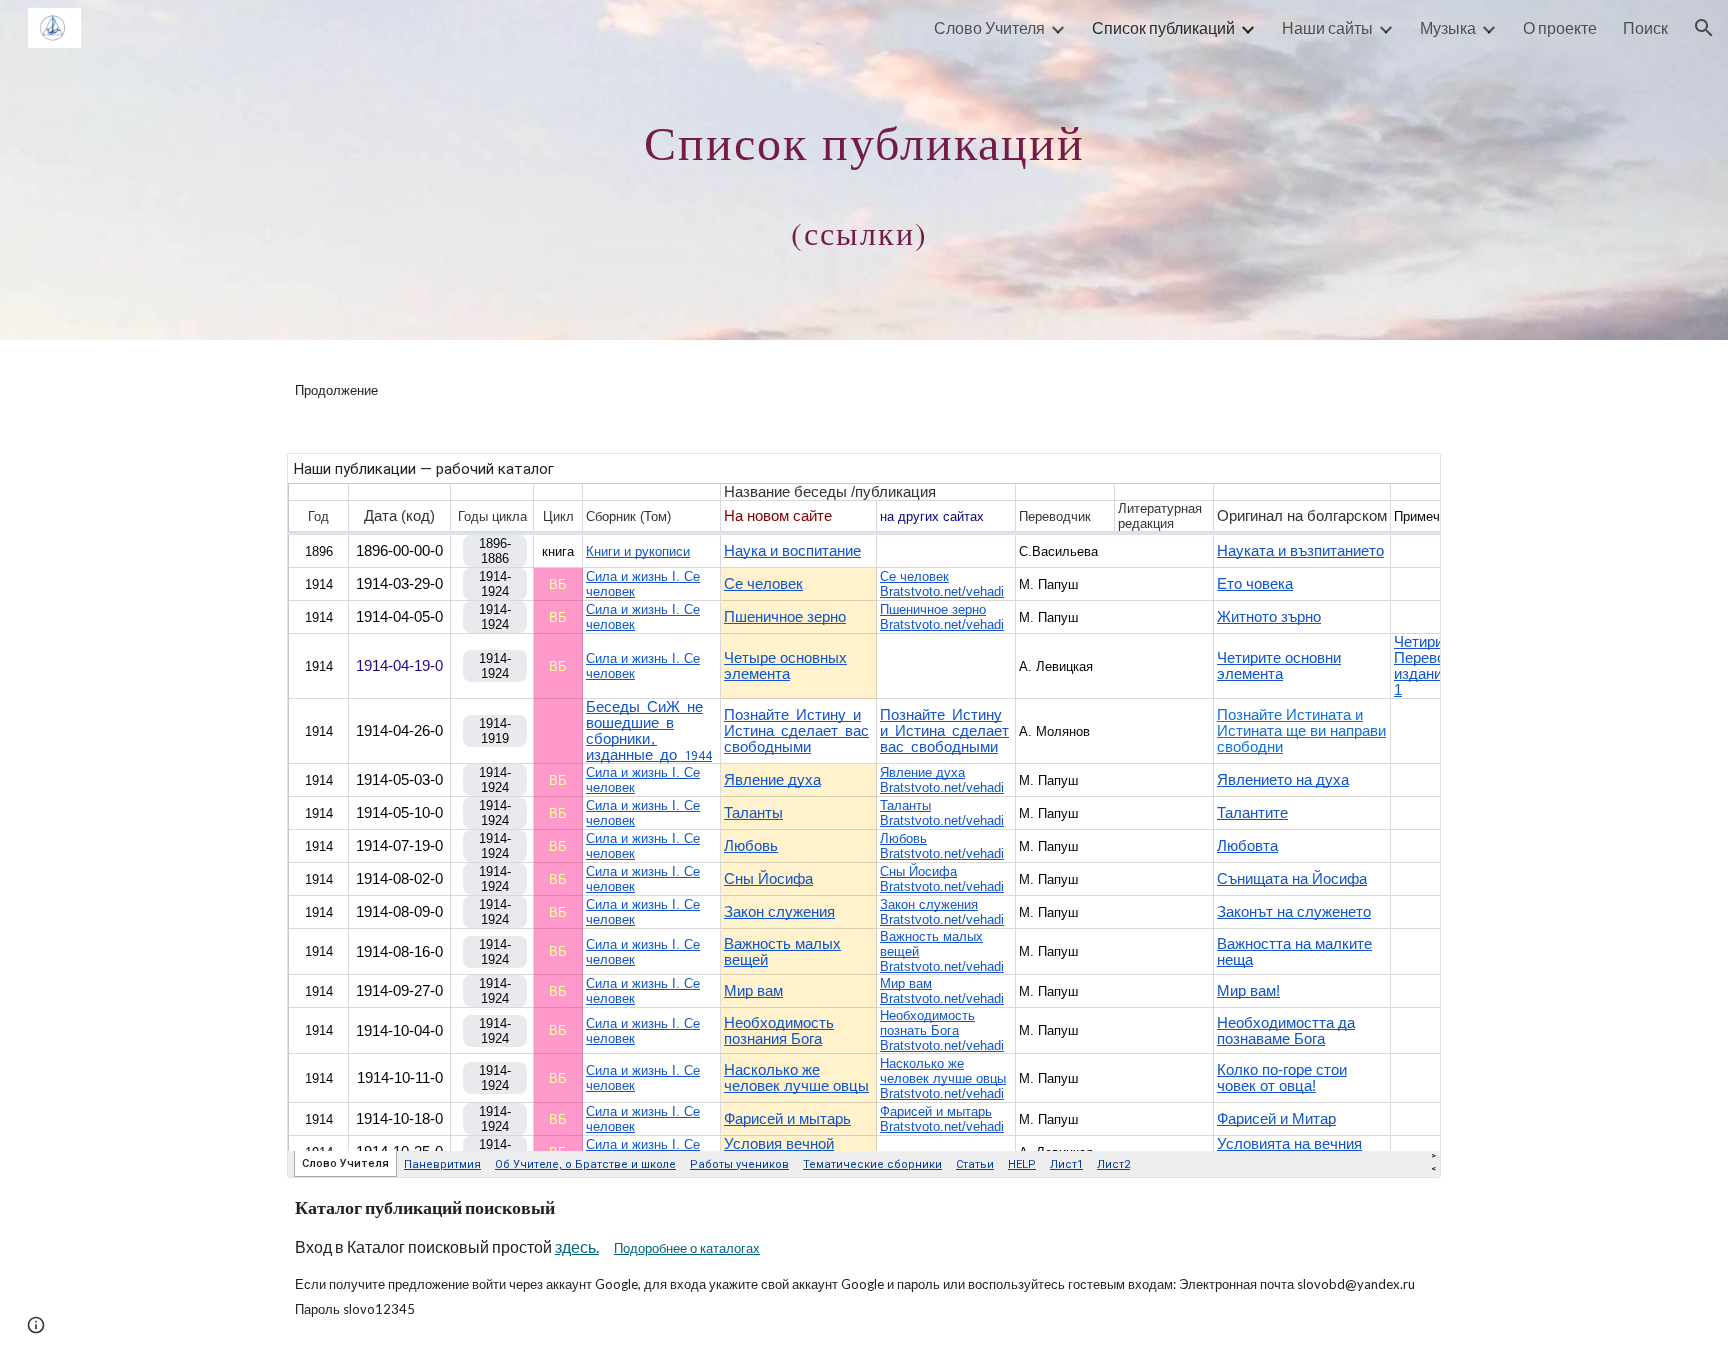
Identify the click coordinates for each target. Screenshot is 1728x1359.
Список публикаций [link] (1163, 27)
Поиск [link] (1645, 27)
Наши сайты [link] (1327, 27)
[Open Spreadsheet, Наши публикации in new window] (1403, 479)
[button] (1704, 28)
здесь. (577, 1246)
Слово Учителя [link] (989, 27)
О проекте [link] (1560, 27)
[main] (864, 170)
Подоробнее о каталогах (687, 1248)
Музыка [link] (1448, 27)
